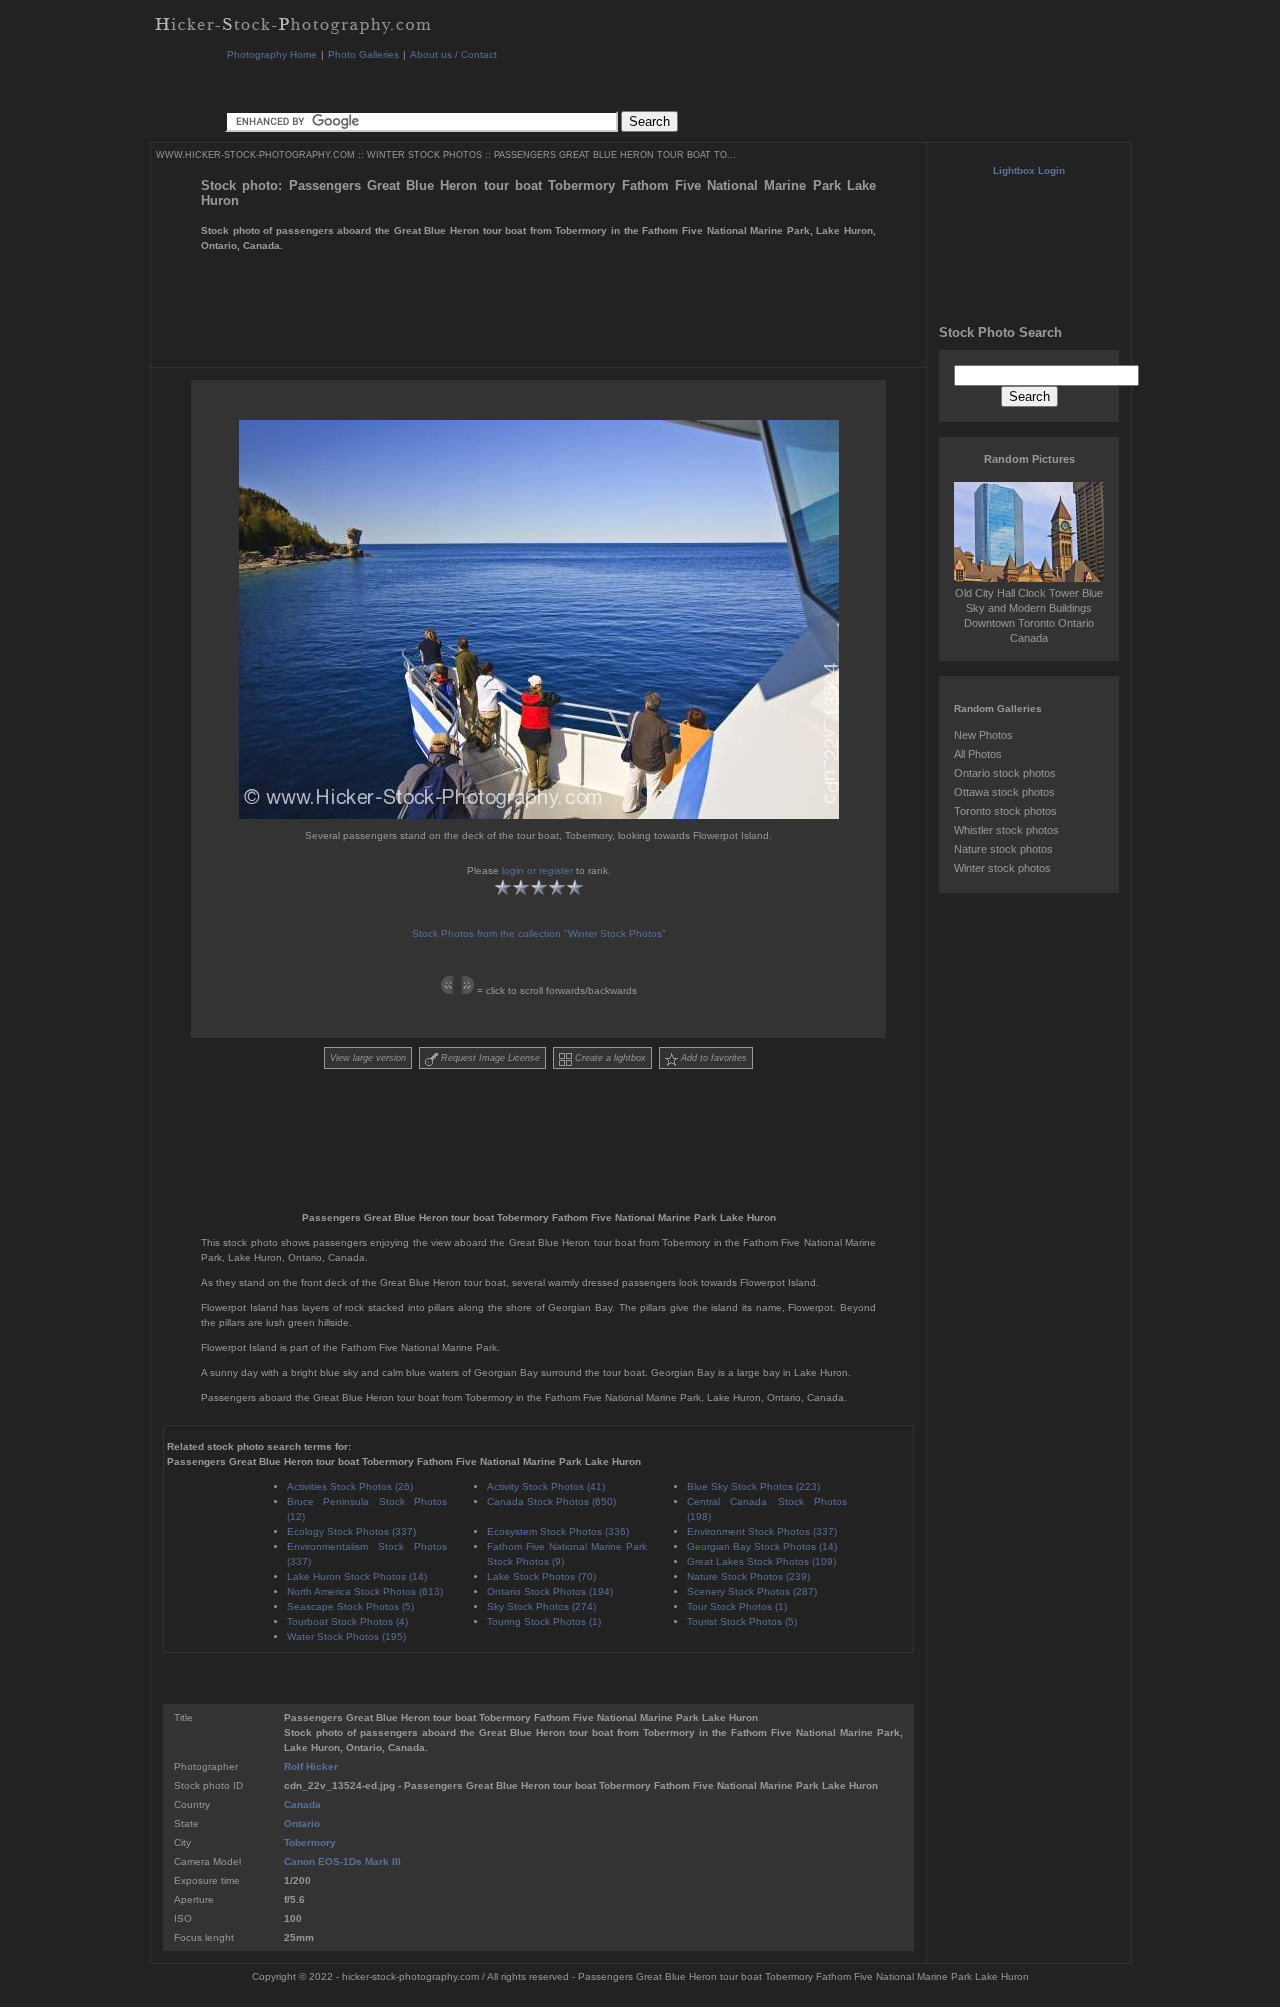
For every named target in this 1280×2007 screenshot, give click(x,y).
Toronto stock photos (1005, 811)
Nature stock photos (1003, 849)
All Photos (978, 754)
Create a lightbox (609, 1058)
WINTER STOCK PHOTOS (424, 155)
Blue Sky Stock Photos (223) (753, 1486)
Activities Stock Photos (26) (350, 1486)
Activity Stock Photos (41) (546, 1486)
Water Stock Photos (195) (346, 1636)
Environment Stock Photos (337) (762, 1531)
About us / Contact (453, 54)
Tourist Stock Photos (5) (742, 1621)
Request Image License (489, 1058)
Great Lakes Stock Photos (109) (761, 1561)
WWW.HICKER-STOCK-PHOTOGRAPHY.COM (255, 155)
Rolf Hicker (311, 1766)
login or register (537, 870)
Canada (302, 1804)
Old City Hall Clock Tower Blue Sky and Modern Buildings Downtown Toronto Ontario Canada (1029, 615)
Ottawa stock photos (1004, 792)
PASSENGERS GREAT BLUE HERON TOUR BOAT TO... (615, 155)
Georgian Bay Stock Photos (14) (762, 1546)
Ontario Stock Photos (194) (550, 1591)
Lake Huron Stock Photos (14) (357, 1576)
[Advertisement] (589, 84)
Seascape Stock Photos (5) (350, 1606)
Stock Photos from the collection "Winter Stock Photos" (539, 933)
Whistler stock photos (1006, 830)
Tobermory (310, 1842)
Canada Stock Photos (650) (551, 1501)
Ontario (302, 1823)
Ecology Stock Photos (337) (351, 1531)
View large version (368, 1058)
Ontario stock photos (1005, 773)
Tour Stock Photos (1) (737, 1606)
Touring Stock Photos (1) (544, 1621)
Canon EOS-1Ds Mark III (342, 1861)
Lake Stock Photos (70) (541, 1576)
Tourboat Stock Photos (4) (347, 1621)
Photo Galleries (363, 54)
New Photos (983, 735)
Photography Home (272, 54)
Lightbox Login (1029, 170)
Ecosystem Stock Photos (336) (558, 1531)
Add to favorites (712, 1058)
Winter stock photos (1002, 868)
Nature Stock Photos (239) (748, 1576)
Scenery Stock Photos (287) (752, 1591)
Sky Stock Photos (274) (541, 1606)
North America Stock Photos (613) (365, 1591)
